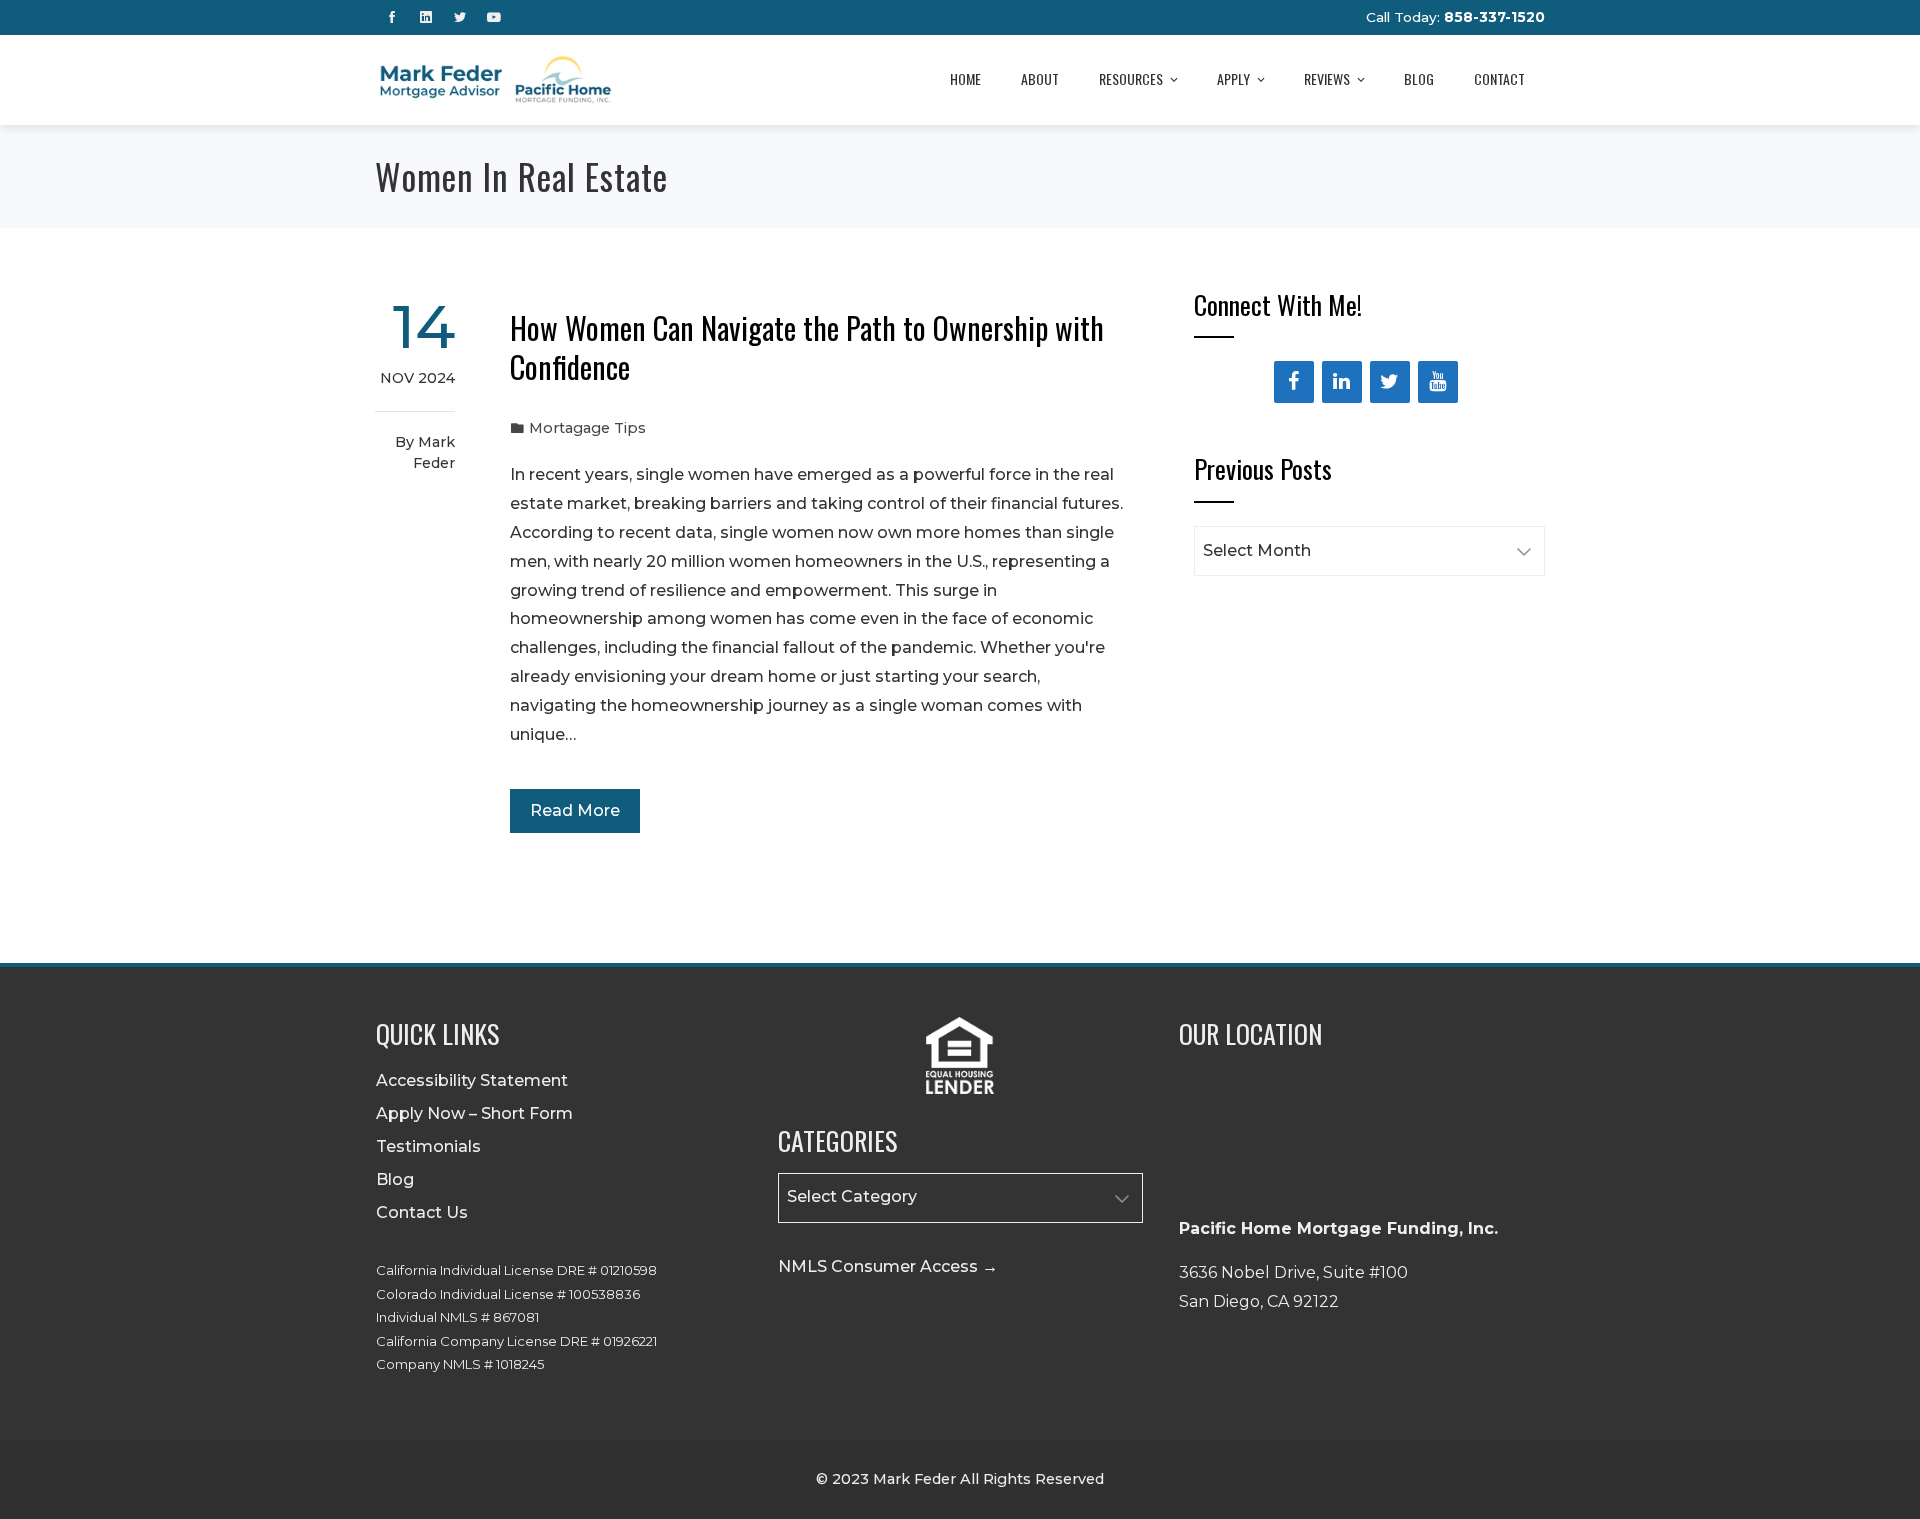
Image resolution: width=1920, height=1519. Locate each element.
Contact (1499, 78)
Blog (1419, 78)
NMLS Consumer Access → (888, 1266)
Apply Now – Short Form (474, 1113)
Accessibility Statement (472, 1080)
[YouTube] (1438, 382)
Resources (1131, 78)
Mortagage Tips (587, 428)
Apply (1233, 78)
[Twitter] (1390, 382)
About (1040, 78)
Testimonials (428, 1146)
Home (965, 78)
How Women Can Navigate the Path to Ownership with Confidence (807, 347)
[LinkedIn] (1342, 382)
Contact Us (422, 1212)
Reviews (1327, 78)
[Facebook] (1294, 382)
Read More (575, 810)
